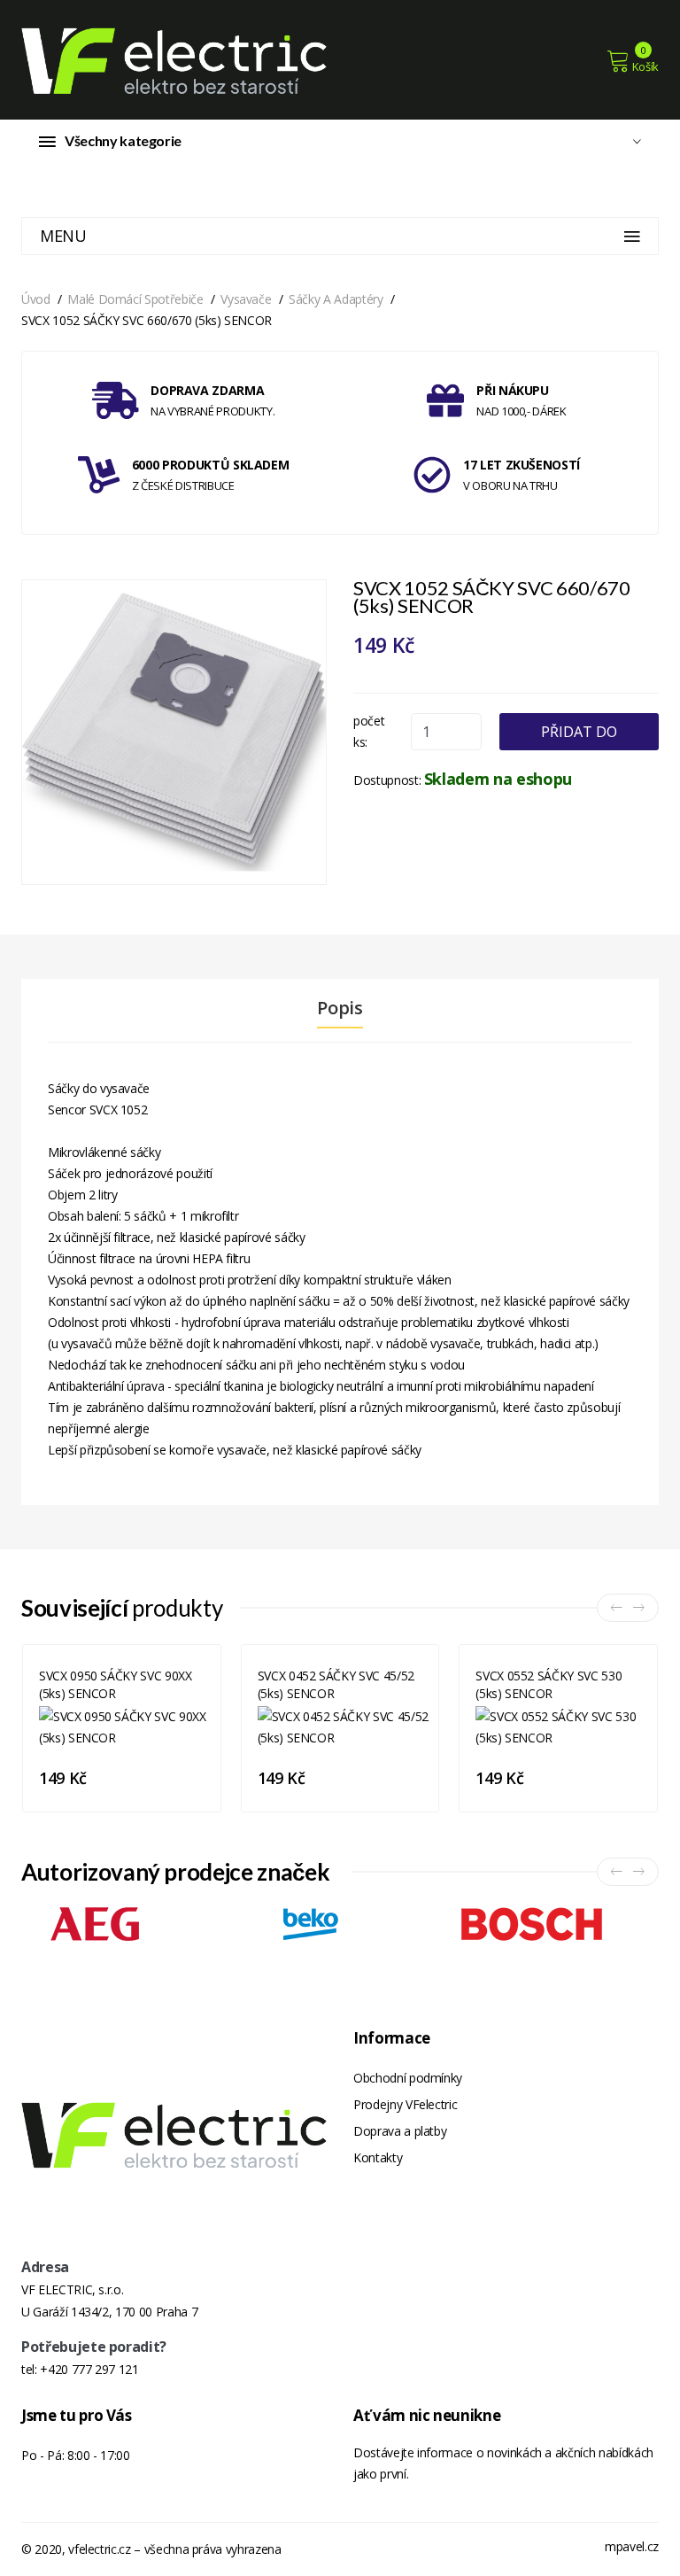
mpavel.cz (632, 2546)
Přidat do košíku (579, 736)
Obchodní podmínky (408, 2078)
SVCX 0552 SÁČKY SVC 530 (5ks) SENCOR (549, 1684)
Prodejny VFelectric (405, 2104)
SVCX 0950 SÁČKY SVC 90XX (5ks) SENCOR (116, 1684)
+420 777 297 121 (89, 2369)
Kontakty (378, 2157)
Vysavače (246, 299)
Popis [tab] (340, 1008)
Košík (645, 66)
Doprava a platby (400, 2131)
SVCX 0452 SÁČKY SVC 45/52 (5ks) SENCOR (336, 1684)
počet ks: (369, 731)
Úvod (36, 299)
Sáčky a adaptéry (336, 299)
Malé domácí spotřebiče (135, 299)
